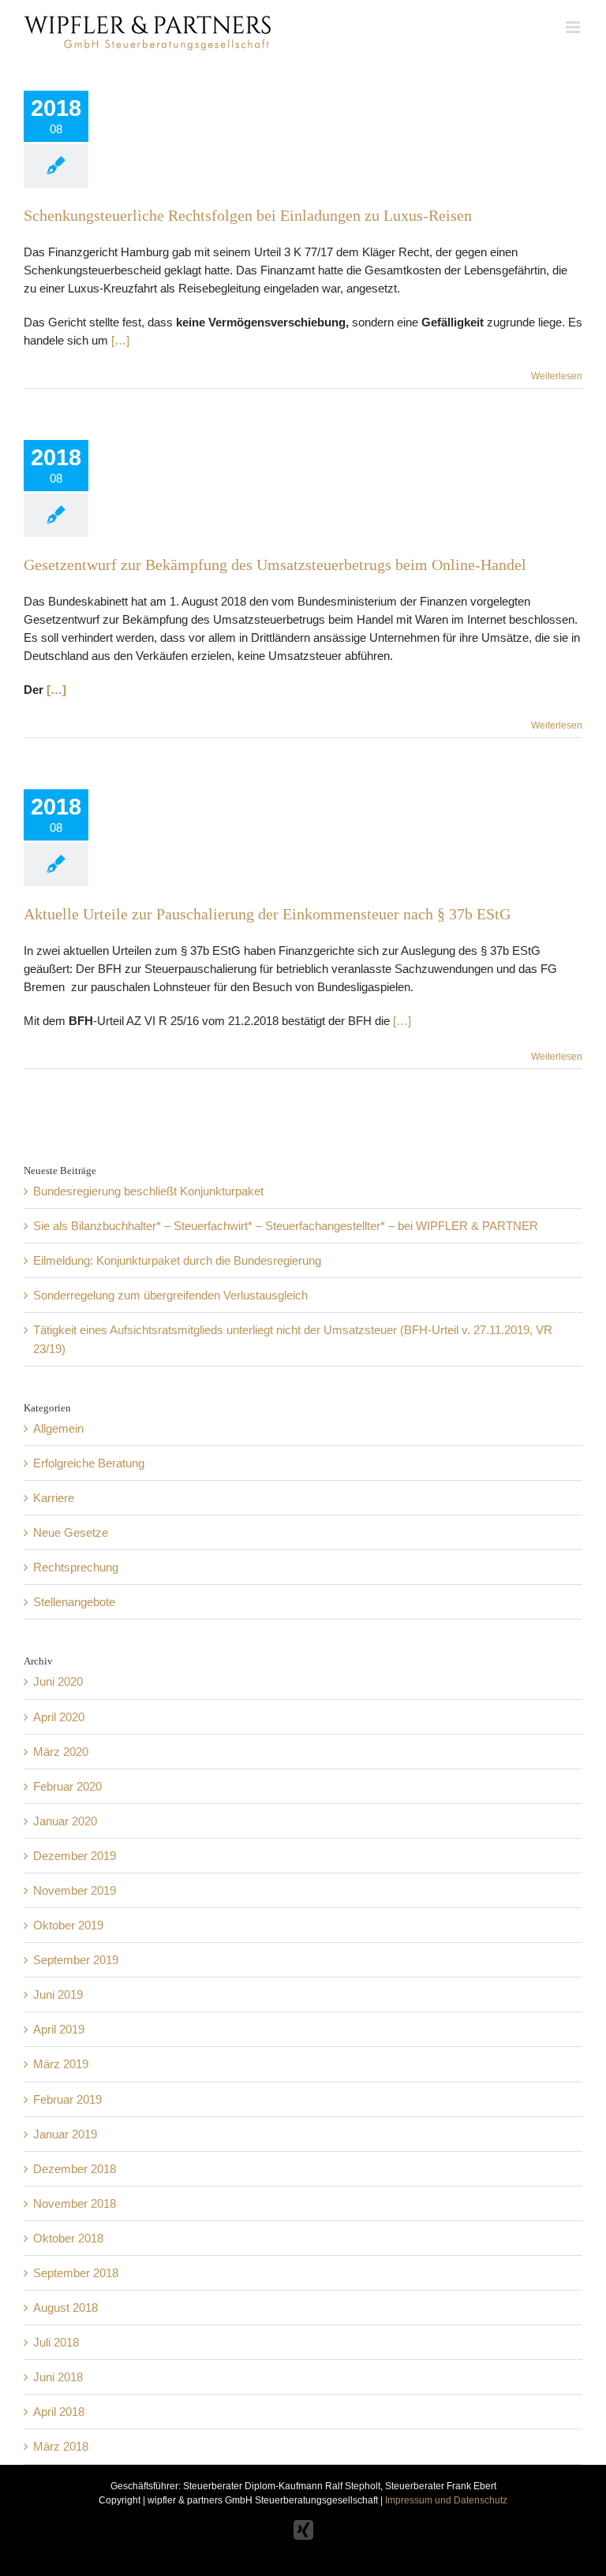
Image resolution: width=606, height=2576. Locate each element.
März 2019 (61, 2064)
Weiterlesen (557, 376)
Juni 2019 (58, 1994)
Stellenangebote (74, 1602)
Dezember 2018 (75, 2169)
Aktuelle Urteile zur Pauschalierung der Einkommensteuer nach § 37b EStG (267, 914)
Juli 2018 (56, 2342)
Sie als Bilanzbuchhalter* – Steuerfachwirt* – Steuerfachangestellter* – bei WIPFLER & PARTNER (286, 1226)
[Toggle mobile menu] (574, 27)
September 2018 (76, 2273)
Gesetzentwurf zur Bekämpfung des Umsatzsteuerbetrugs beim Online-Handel (275, 565)
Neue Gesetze (71, 1532)
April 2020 (59, 1717)
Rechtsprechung (76, 1567)
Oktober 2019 (68, 1925)
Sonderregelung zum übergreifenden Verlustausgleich (170, 1295)
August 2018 (65, 2308)
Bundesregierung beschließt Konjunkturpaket (148, 1191)
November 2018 (75, 2203)
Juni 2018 (58, 2377)
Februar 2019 (67, 2099)
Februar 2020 (67, 1786)
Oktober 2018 (68, 2238)
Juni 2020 (58, 1681)
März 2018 (61, 2446)
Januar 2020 (65, 1821)
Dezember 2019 (75, 1856)
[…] (120, 340)
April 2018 (59, 2412)
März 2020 (61, 1752)
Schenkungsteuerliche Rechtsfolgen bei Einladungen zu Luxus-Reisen (248, 215)
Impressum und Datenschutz (446, 2500)
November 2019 (75, 1890)
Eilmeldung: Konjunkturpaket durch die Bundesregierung (177, 1260)
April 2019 (59, 2029)
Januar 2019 (65, 2134)
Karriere (54, 1498)
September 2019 (76, 1960)
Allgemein (58, 1428)
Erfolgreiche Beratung (89, 1463)
